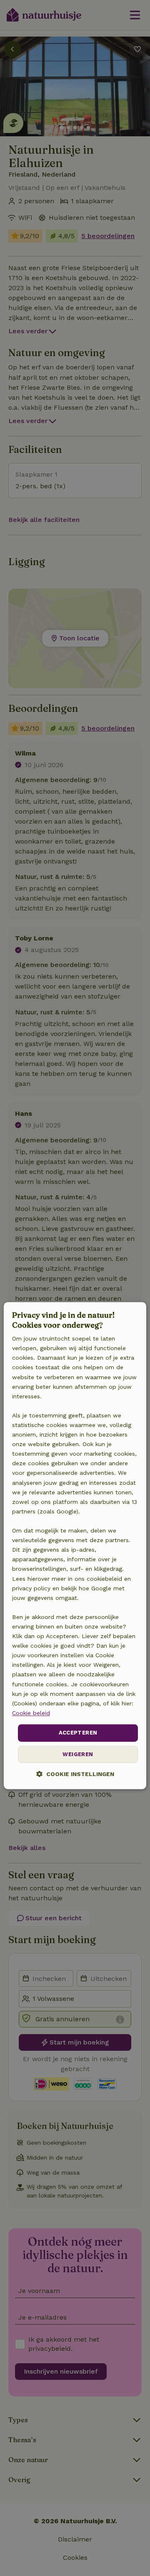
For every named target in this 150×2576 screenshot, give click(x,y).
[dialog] (75, 1546)
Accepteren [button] (78, 1733)
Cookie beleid (31, 1713)
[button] (75, 1774)
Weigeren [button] (78, 1754)
